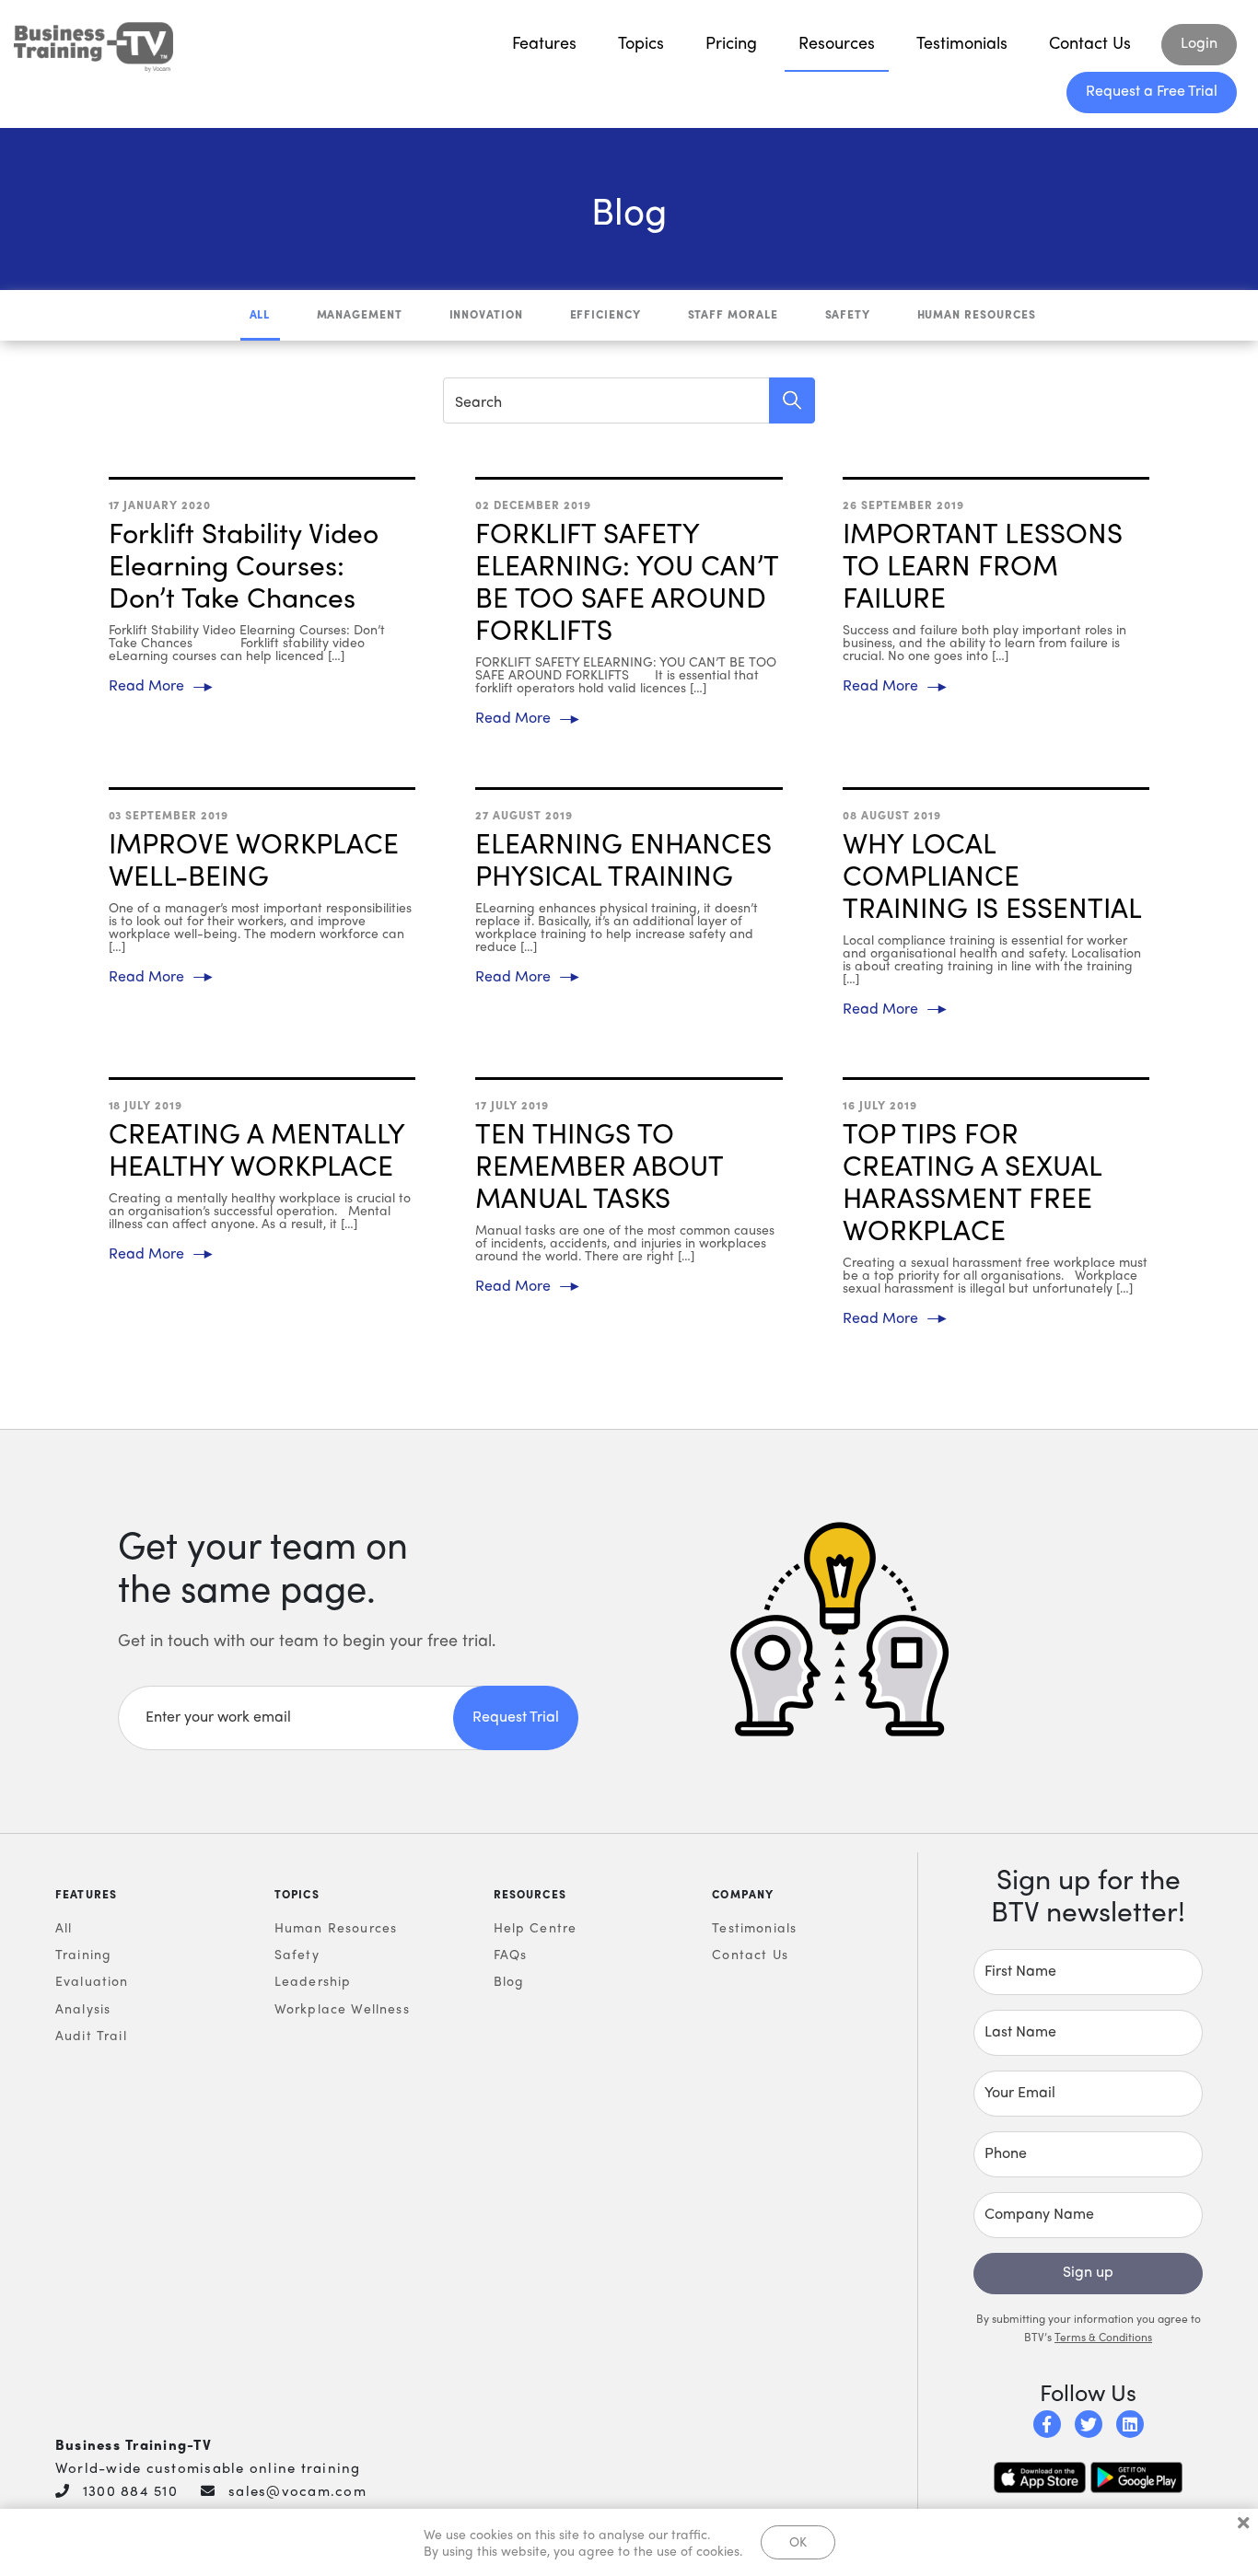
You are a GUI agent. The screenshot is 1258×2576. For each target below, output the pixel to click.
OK (798, 2541)
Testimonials (962, 42)
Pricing (731, 42)
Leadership (313, 1980)
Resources (837, 42)
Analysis (83, 2008)
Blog (509, 1980)
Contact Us (1090, 42)
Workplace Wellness (342, 2008)
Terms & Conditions (1103, 2337)
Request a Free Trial (1152, 90)
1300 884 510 (130, 2490)
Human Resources (977, 314)
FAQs (511, 1954)
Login (1199, 42)
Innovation (487, 314)
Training (83, 1954)
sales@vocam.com (297, 2490)
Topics (641, 42)
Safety (848, 314)
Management (360, 314)
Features (544, 42)
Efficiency (606, 314)
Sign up (1088, 2271)
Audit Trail (91, 2035)
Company (743, 1894)
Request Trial (516, 1716)
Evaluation (92, 1980)
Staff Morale (734, 314)
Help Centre (536, 1927)
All (260, 314)
